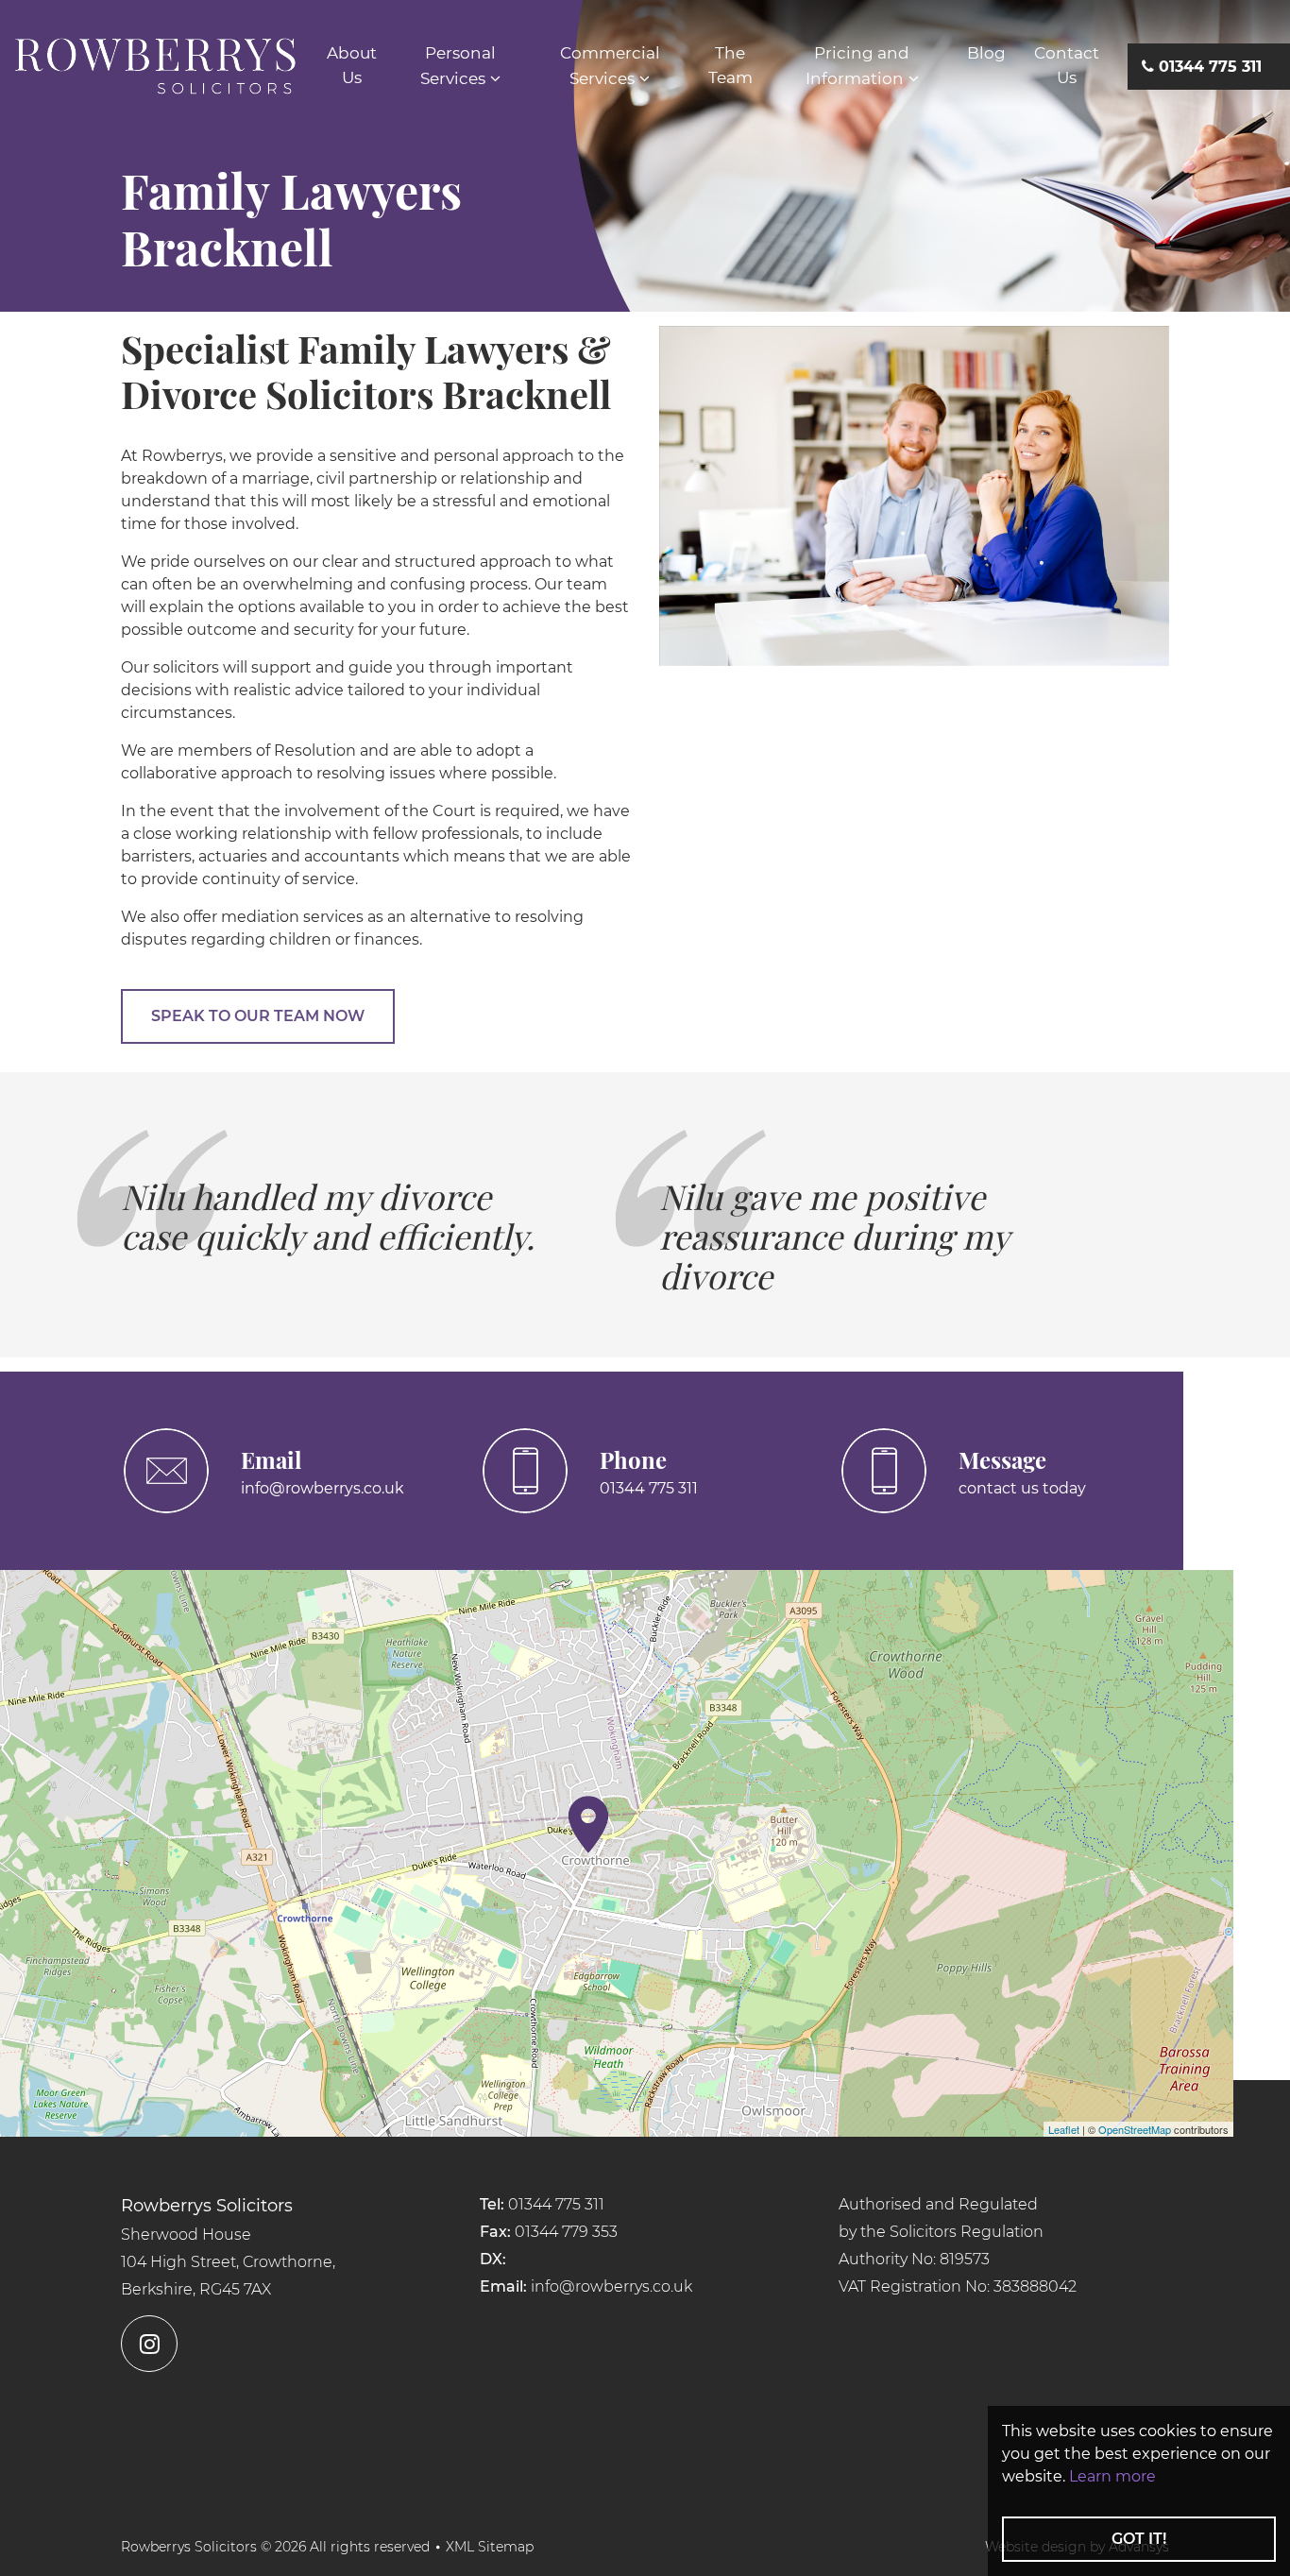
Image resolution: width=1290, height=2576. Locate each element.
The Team (730, 65)
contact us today (1022, 1488)
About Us (352, 65)
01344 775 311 (649, 1488)
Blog (986, 53)
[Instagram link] (286, 2344)
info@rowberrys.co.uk (322, 1488)
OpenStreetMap (1135, 2129)
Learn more (1112, 2476)
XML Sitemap (490, 2547)
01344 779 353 (566, 2232)
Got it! (1139, 2539)
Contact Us (1067, 65)
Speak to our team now (258, 1016)
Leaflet (1064, 2129)
